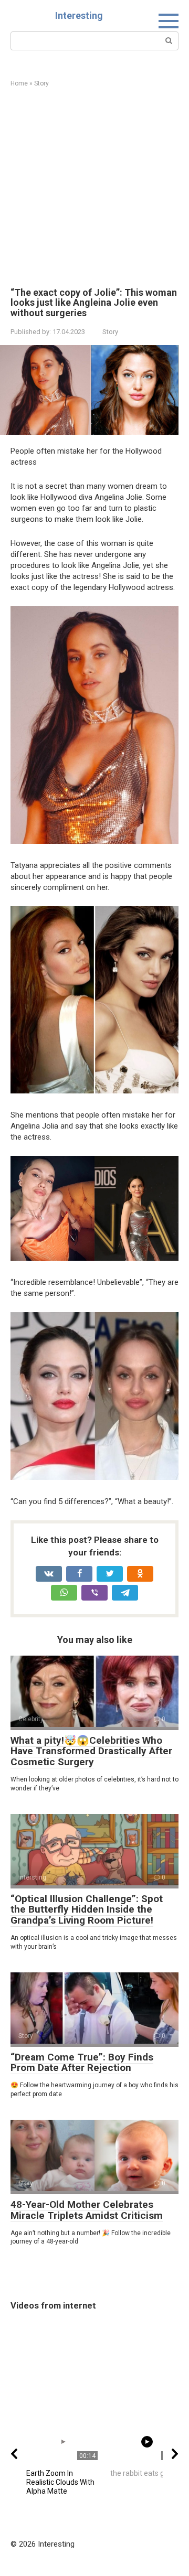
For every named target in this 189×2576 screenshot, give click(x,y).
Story (110, 332)
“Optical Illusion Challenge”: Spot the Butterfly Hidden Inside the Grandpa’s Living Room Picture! (87, 1910)
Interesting (79, 15)
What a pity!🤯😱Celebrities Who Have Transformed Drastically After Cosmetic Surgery (91, 1751)
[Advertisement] (94, 188)
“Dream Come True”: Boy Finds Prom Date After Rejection (82, 2063)
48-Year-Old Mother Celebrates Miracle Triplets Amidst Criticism (87, 2210)
